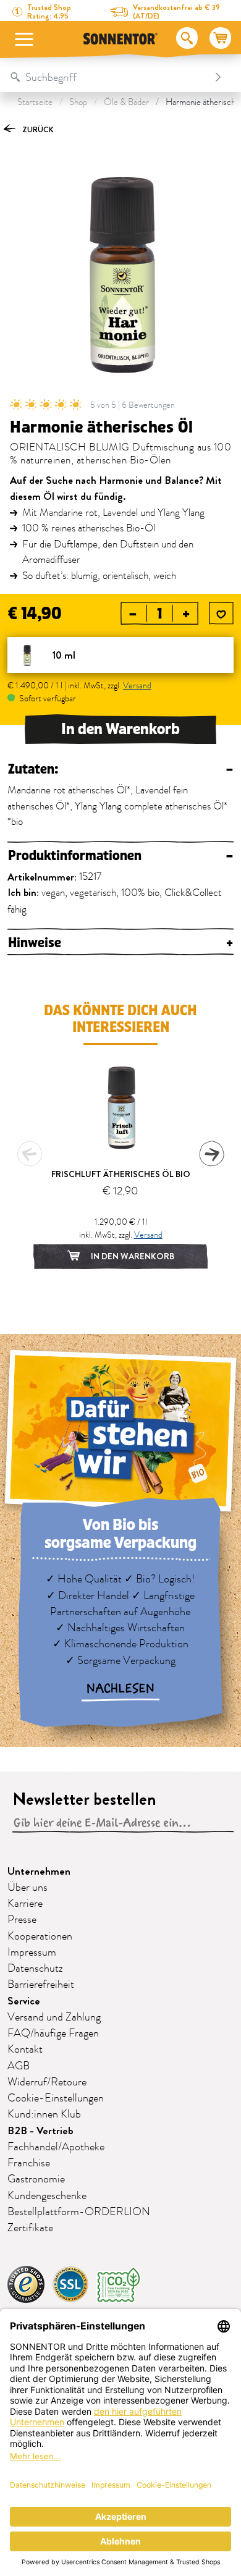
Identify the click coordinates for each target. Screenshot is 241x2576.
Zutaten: (120, 770)
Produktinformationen (120, 856)
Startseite (35, 102)
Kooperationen (40, 1936)
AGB (19, 2066)
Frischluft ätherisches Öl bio (121, 1174)
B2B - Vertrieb (40, 2131)
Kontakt (25, 2050)
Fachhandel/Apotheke (56, 2147)
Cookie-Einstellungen (56, 2098)
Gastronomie (36, 2179)
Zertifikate (30, 2228)
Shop (78, 102)
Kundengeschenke (47, 2196)
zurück (37, 129)
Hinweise (120, 943)
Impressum (32, 1953)
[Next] (211, 1154)
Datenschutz (35, 1969)
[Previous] (30, 1154)
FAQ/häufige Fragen (53, 2033)
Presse (22, 1920)
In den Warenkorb (120, 729)
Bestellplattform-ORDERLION (79, 2212)
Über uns (27, 1888)
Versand (137, 686)
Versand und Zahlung (54, 2017)
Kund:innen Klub (44, 2114)
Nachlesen (120, 1689)
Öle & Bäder (126, 102)
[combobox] (108, 77)
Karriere (25, 1904)
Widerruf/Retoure (47, 2082)
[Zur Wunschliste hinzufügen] (221, 614)
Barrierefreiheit (41, 1985)
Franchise (29, 2163)
